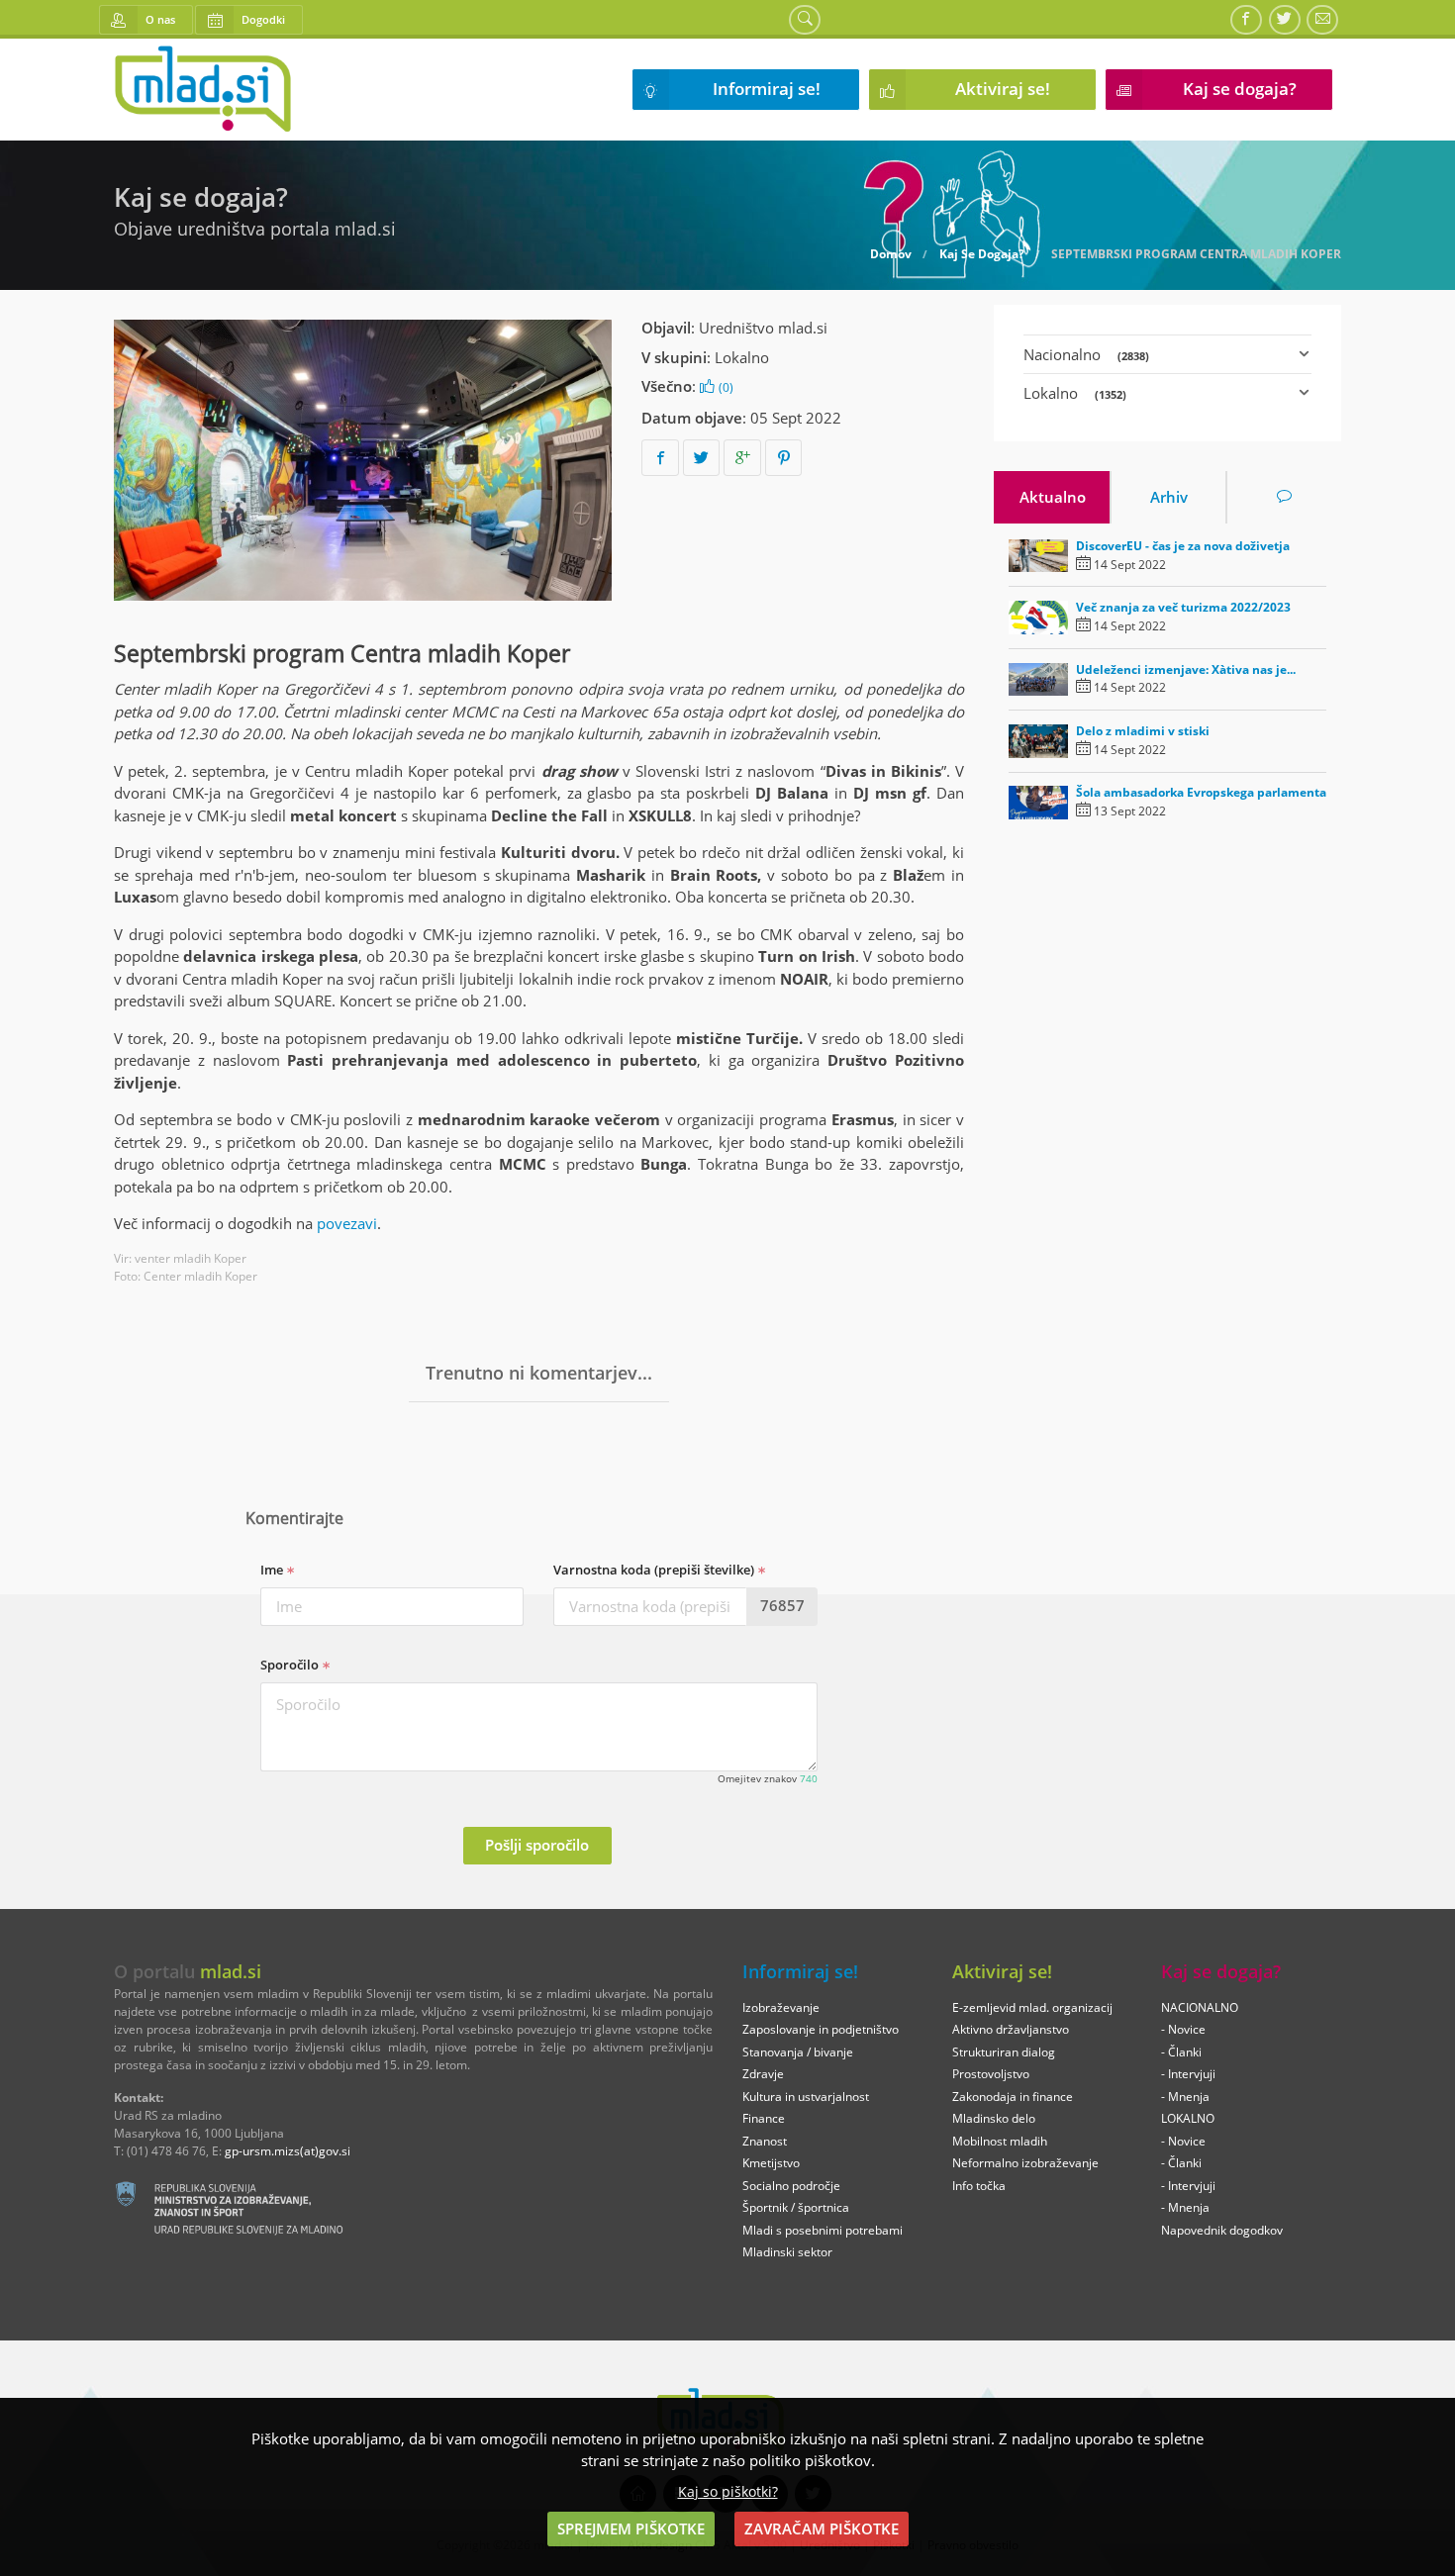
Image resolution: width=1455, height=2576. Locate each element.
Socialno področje (791, 2186)
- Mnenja (1185, 2097)
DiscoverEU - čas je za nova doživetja (1183, 546)
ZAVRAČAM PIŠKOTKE (822, 2528)
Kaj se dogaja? (1240, 89)
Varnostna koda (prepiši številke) (655, 1570)
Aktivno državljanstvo (1011, 2029)
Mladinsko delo (994, 2118)
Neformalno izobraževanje (1025, 2163)
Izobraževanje (781, 2007)
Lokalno (742, 357)
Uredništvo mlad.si (763, 328)
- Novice (1183, 2029)
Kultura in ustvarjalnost (806, 2097)
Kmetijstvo (771, 2163)
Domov (891, 254)
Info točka (979, 2186)
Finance (764, 2118)
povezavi (347, 1223)
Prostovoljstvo (991, 2074)
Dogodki (263, 19)
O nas (160, 19)
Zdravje (763, 2074)
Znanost (765, 2141)
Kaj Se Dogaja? (982, 254)
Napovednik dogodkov (1222, 2230)
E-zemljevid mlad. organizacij (1032, 2007)
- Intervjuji (1188, 2074)
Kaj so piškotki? (728, 2492)
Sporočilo (291, 1665)
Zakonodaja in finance (1013, 2097)
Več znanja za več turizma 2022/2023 (1183, 607)
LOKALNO (1188, 2118)
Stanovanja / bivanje (798, 2052)
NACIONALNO (1200, 2007)
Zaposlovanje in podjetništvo (821, 2029)
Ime (273, 1570)
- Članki (1181, 2052)
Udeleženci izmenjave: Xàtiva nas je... (1186, 669)
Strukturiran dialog (1004, 2052)
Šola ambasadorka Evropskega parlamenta (1201, 792)
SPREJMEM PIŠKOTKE (631, 2528)
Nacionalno (1086, 354)
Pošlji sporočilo (537, 1845)
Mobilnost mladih (1000, 2141)
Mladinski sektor (787, 2252)
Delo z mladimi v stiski (1143, 731)
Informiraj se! (767, 89)
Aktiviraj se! (1003, 89)
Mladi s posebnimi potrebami (823, 2230)
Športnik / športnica (796, 2207)
